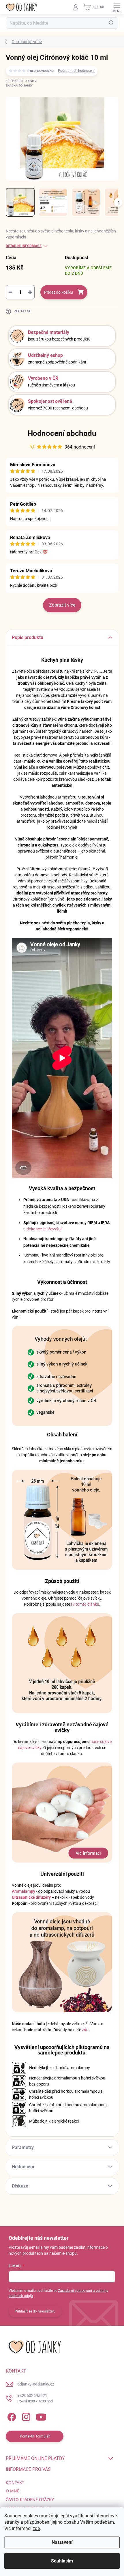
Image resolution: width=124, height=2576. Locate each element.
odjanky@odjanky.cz (36, 2384)
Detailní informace (24, 246)
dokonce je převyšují (44, 1229)
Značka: (19, 85)
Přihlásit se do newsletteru (35, 2311)
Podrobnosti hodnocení (76, 71)
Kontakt (15, 2482)
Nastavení (62, 2542)
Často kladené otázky (30, 2499)
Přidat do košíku (59, 292)
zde (36, 2528)
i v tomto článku (85, 1604)
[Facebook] (11, 2416)
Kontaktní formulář (35, 2436)
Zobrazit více (62, 605)
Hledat (111, 23)
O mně (13, 2491)
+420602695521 (35, 2398)
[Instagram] (25, 2416)
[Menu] (117, 7)
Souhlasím (62, 2561)
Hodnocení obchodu (62, 433)
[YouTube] (41, 2416)
